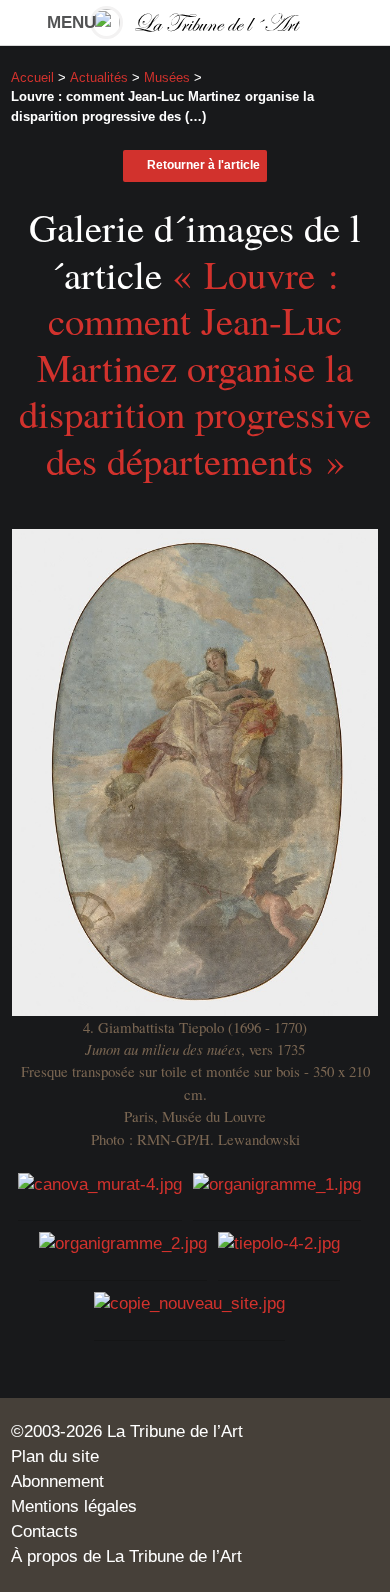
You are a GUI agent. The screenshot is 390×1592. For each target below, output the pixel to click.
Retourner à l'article (203, 165)
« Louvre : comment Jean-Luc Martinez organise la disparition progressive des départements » (195, 367)
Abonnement (57, 1481)
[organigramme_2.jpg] (123, 1243)
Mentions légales (74, 1506)
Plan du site (55, 1456)
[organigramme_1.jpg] (277, 1183)
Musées (167, 77)
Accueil (32, 77)
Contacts (44, 1531)
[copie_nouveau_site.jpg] (189, 1303)
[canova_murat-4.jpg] (100, 1183)
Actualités (99, 77)
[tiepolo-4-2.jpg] (279, 1243)
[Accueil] (195, 22)
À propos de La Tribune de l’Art (126, 1556)
